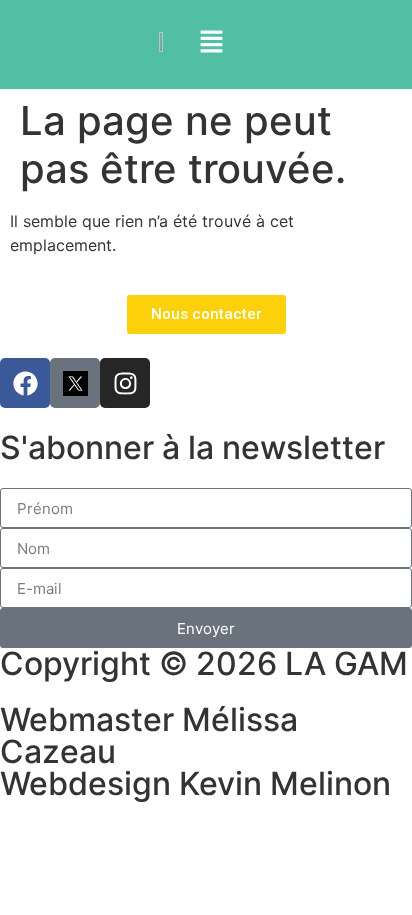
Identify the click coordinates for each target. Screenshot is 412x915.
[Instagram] (125, 383)
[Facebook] (25, 383)
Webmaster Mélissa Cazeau (149, 735)
